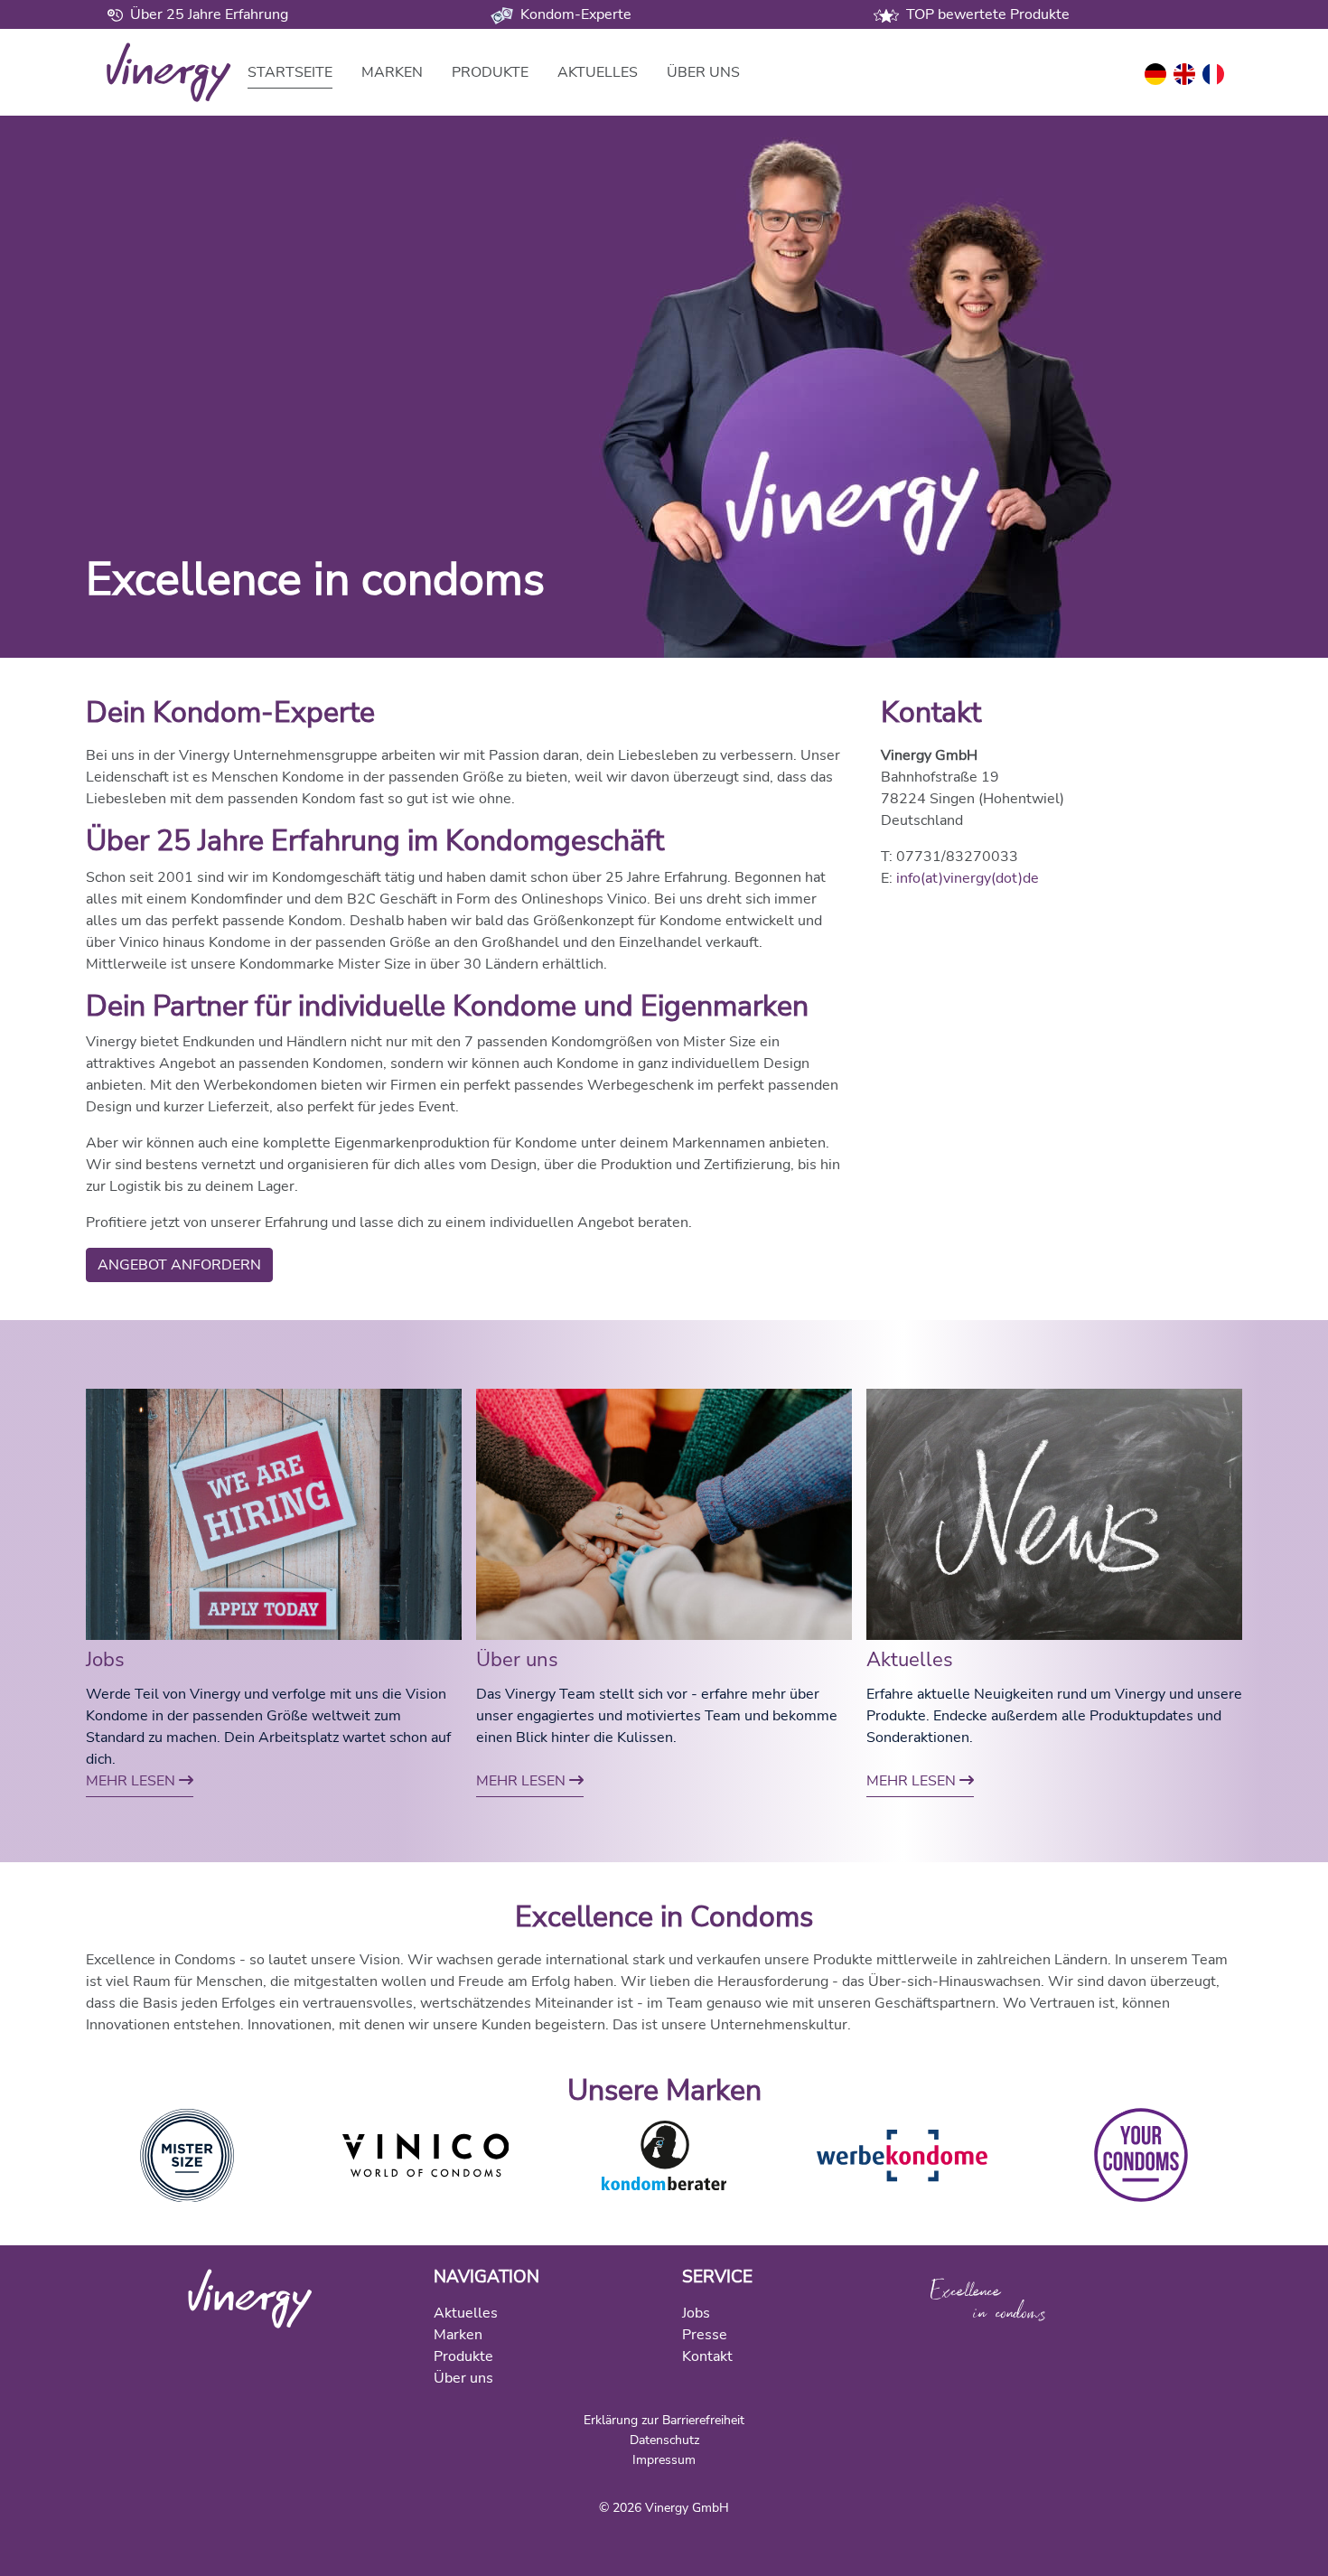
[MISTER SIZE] (250, 2298)
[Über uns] (664, 1513)
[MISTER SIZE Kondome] (187, 2154)
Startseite (290, 72)
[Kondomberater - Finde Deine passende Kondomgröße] (664, 2154)
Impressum (664, 2459)
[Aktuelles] (1054, 1513)
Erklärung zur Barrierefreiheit (664, 2420)
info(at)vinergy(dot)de (968, 878)
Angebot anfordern (179, 1265)
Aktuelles (598, 72)
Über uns (703, 72)
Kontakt (707, 2356)
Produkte (490, 72)
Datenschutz (664, 2440)
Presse (705, 2335)
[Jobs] (274, 1513)
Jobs (105, 1660)
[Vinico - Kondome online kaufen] (426, 2154)
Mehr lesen (132, 1781)
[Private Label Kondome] (1141, 2154)
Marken (392, 72)
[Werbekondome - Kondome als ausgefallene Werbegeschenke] (902, 2154)
